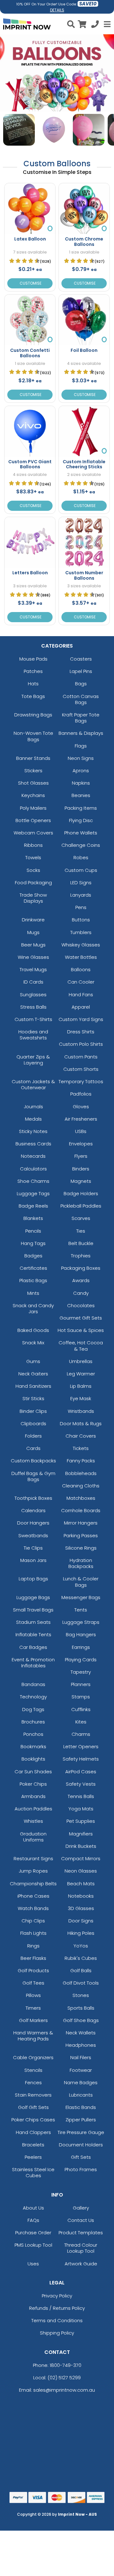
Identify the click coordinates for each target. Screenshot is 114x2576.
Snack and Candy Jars (33, 1308)
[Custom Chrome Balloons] (84, 209)
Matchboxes (81, 1498)
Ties (81, 1231)
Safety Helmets (81, 1759)
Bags (81, 684)
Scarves (81, 1218)
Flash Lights (33, 1933)
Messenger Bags (81, 1597)
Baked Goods (33, 1330)
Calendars (33, 1510)
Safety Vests (81, 1784)
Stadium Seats (33, 1622)
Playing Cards (81, 1660)
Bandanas (33, 1684)
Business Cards (33, 1144)
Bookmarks (33, 1746)
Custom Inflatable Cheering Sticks (84, 464)
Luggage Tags (33, 1193)
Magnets (81, 1181)
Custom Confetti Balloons (30, 353)
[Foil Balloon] (84, 320)
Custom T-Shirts (33, 1019)
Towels (33, 857)
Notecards (33, 1156)
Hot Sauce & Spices (81, 1330)
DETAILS (57, 10)
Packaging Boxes (81, 1268)
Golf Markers (33, 2020)
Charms (81, 1734)
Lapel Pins (81, 671)
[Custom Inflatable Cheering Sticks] (84, 431)
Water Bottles (81, 957)
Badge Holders (81, 1193)
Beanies (81, 795)
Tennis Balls (81, 1796)
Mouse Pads (33, 659)
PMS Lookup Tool (33, 2245)
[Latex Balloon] (30, 209)
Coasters (81, 659)
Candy (81, 1293)
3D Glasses (81, 1908)
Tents (81, 1610)
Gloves (81, 1107)
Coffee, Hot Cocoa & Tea (81, 1346)
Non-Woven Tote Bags (33, 736)
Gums (33, 1361)
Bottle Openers (33, 820)
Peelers (33, 2157)
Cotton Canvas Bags (81, 699)
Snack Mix (33, 1343)
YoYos (81, 1946)
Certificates (33, 1268)
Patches (33, 671)
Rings (33, 1946)
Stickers (33, 771)
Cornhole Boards (81, 1510)
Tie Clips (33, 1548)
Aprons (81, 771)
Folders (33, 1436)
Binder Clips (33, 1411)
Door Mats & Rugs (81, 1423)
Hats (33, 684)
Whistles (33, 1821)
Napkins (81, 783)
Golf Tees (33, 1983)
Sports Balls (81, 2008)
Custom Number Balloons (84, 575)
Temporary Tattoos (81, 1081)
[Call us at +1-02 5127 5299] (95, 25)
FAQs (33, 2220)
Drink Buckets (81, 1846)
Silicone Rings (81, 1548)
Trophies (81, 1256)
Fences (33, 2082)
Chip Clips (33, 1921)
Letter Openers (81, 1746)
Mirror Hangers (81, 1523)
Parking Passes (81, 1535)
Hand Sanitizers (33, 1386)
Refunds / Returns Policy (57, 2308)
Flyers (81, 1156)
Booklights (33, 1759)
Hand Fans (81, 995)
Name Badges (81, 2082)
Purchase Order (33, 2233)
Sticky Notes (33, 1131)
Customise (30, 283)
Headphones (81, 2045)
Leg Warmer (81, 1374)
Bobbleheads (81, 1473)
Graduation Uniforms (33, 1837)
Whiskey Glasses (81, 945)
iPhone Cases (33, 1896)
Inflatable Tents (33, 1634)
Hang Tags (33, 1243)
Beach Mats (81, 1884)
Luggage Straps (81, 1622)
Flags (81, 746)
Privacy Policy (57, 2296)
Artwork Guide (81, 2264)
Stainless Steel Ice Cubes (33, 2172)
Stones (81, 1995)
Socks (33, 870)
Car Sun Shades (33, 1772)
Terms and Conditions (57, 2320)
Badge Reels (33, 1206)
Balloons (81, 969)
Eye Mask (81, 1398)
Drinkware (33, 920)
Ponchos (33, 1734)
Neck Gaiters (33, 1374)
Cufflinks (81, 1709)
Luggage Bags (33, 1597)
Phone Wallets (81, 833)
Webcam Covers (33, 833)
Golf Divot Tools (81, 1983)
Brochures (33, 1722)
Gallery (81, 2208)
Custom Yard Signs (81, 1019)
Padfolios (81, 1094)
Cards (33, 1448)
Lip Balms (81, 1386)
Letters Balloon (30, 573)
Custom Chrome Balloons (84, 242)
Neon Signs (81, 758)
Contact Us (81, 2220)
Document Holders (81, 2145)
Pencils (33, 1231)
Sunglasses (33, 995)
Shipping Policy (57, 2333)
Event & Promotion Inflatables (33, 1663)
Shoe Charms (33, 1181)
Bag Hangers (81, 1634)
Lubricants (81, 2095)
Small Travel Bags (33, 1610)
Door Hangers (33, 1523)
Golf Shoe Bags (81, 2020)
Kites (81, 1722)
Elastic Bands (81, 2107)
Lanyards (81, 895)
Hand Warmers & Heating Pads (33, 2036)
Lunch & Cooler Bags (81, 1582)
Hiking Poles (81, 1933)
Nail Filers (81, 2057)
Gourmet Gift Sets (81, 1318)
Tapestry (81, 1672)
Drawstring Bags (33, 715)
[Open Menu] (106, 24)
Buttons (81, 920)
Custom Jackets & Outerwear (33, 1084)
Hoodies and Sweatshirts (33, 1035)
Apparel (81, 1007)
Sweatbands (33, 1535)
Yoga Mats (81, 1809)
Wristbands (81, 1411)
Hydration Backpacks (81, 1563)
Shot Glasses (33, 783)
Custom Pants (81, 1057)
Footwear (81, 2070)
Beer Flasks (33, 1958)
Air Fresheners (81, 1119)
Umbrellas (81, 1361)
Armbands (33, 1796)
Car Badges (33, 1647)
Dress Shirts (81, 1032)
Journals (33, 1107)
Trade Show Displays (33, 898)
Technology (33, 1697)
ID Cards (33, 982)
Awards (81, 1280)
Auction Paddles (33, 1809)
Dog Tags (33, 1709)
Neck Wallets (81, 2033)
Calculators (33, 1169)
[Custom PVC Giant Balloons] (30, 431)
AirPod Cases (81, 1772)
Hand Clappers (33, 2132)
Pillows (33, 1995)
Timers (33, 2008)
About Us (33, 2208)
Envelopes (81, 1144)
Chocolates (81, 1305)
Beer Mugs (33, 945)
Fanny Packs (81, 1461)
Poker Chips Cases (33, 2120)
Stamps (81, 1697)
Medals (33, 1119)
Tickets (81, 1448)
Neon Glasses (81, 1871)
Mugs (33, 932)
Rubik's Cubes (81, 1958)
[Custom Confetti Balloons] (30, 320)
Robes (81, 857)
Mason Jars (33, 1560)
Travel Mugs (33, 969)
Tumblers (81, 932)
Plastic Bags (33, 1280)
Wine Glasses (33, 957)
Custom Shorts (81, 1069)
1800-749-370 (66, 2365)
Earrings (81, 1647)
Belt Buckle (81, 1243)
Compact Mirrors (81, 1858)
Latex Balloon (30, 239)
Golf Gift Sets (33, 2107)
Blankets (33, 1218)
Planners (81, 1684)
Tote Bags (33, 696)
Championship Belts (33, 1884)
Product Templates (81, 2233)
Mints (33, 1293)
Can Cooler (81, 982)
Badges (33, 1256)
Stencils (33, 2070)
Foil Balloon (84, 350)
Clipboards (33, 1423)
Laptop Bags (33, 1579)
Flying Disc (81, 820)
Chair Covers (81, 1436)
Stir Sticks (33, 1398)
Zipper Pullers (81, 2120)
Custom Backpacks (33, 1461)
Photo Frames (81, 2169)
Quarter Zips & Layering (33, 1060)
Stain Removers (33, 2095)
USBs (81, 1131)
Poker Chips (33, 1784)
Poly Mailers (33, 808)
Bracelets (33, 2145)
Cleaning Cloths (81, 1486)
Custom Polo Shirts (81, 1044)
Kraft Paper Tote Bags (81, 718)
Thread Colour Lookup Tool (81, 2248)
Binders (81, 1169)
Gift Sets (81, 2157)
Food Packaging (33, 883)
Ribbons (33, 845)
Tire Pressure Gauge (81, 2132)
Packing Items (81, 808)
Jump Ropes (33, 1871)
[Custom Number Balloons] (84, 542)
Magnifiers (81, 1834)
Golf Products (33, 1970)
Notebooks (81, 1896)
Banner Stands (33, 758)
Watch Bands (33, 1908)
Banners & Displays (81, 733)
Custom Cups (81, 870)
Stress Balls (33, 1007)
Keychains (33, 795)
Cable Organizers (33, 2057)
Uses (33, 2264)
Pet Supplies (81, 1821)
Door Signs (81, 1921)
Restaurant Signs (33, 1858)
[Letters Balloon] (30, 542)
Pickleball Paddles (81, 1206)
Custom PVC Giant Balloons (30, 464)
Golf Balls (81, 1970)
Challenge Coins (81, 845)
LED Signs (81, 883)
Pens (81, 907)
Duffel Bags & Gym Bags (33, 1476)
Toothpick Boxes (33, 1498)
